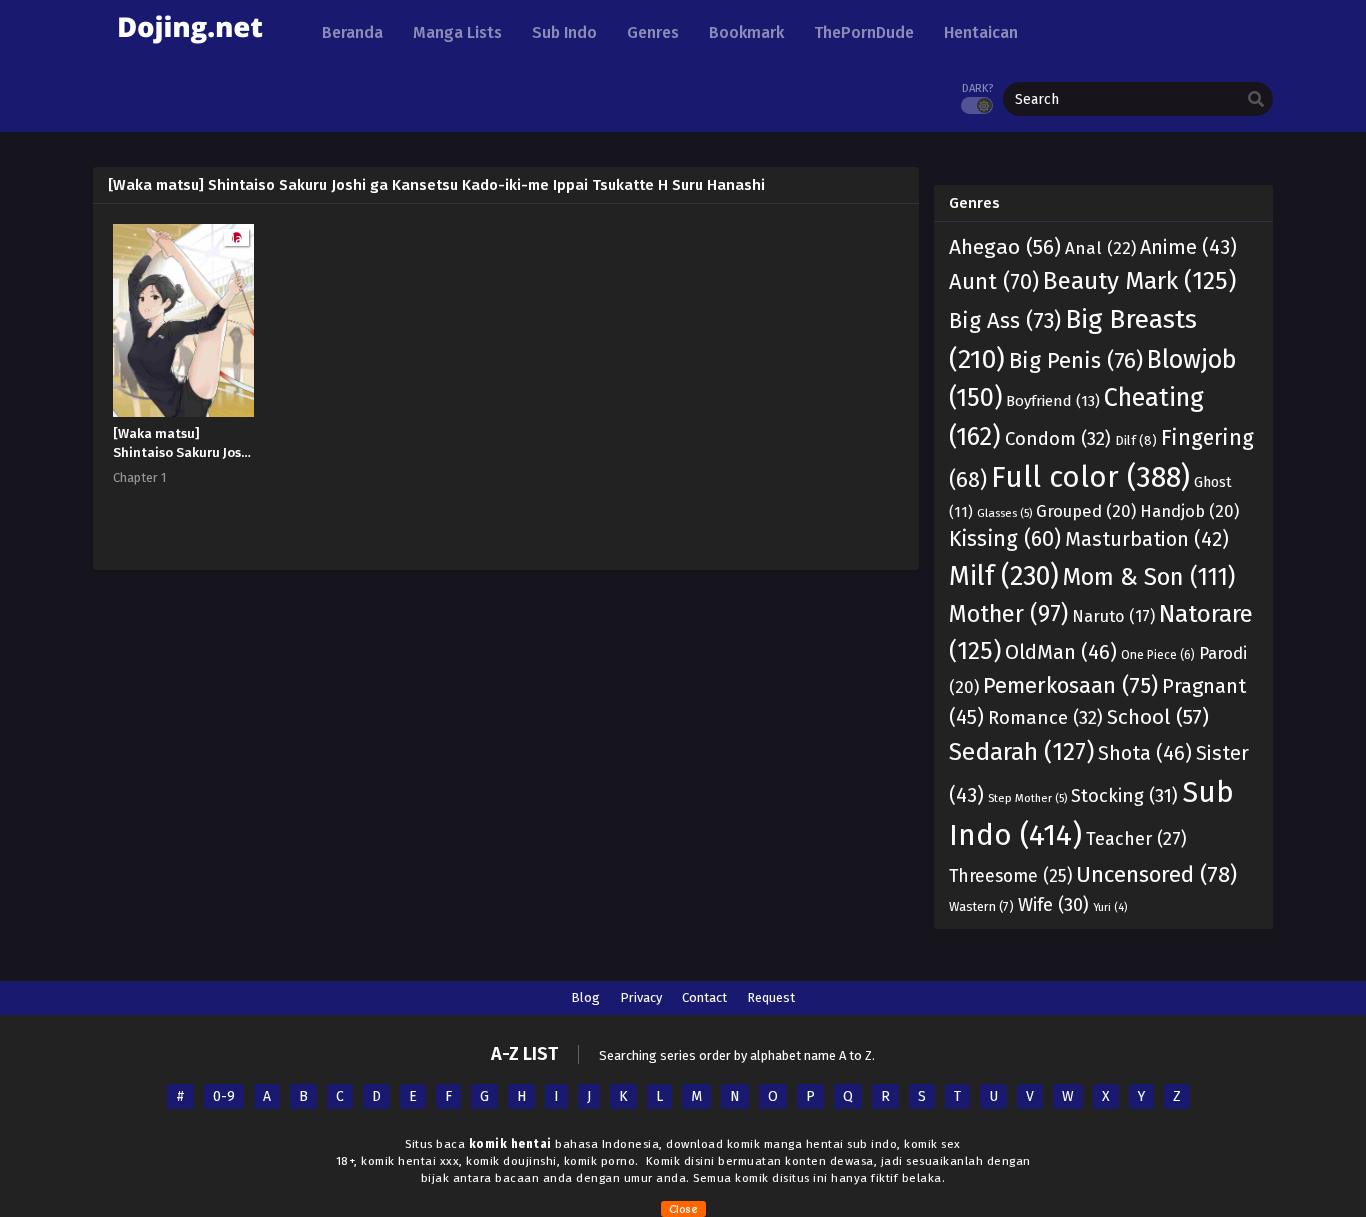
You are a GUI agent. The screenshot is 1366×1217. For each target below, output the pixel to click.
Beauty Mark (1139, 280)
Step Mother (1027, 798)
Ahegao (1005, 247)
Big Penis (1076, 360)
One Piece (1158, 655)
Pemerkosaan (1070, 685)
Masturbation (1147, 539)
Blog (585, 997)
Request (771, 997)
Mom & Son (1149, 577)
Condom (1058, 439)
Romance (1045, 718)
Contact (704, 997)
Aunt (994, 282)
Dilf (1136, 440)
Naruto (1113, 616)
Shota (1145, 753)
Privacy (641, 997)
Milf (1004, 576)
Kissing (1005, 539)
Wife (1053, 905)
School (1158, 717)
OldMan (1061, 652)
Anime (1188, 247)
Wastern (981, 906)
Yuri (1110, 907)
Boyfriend (1053, 401)
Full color (1090, 477)
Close (683, 1209)
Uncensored (1156, 874)
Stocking (1124, 796)
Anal (1100, 248)
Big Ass (1005, 320)
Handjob (1189, 511)
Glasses (1004, 513)
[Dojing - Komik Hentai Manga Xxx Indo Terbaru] (190, 50)
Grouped (1086, 511)
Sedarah (1021, 751)
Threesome (1010, 876)
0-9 (224, 1096)
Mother (1008, 614)
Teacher (1136, 839)
